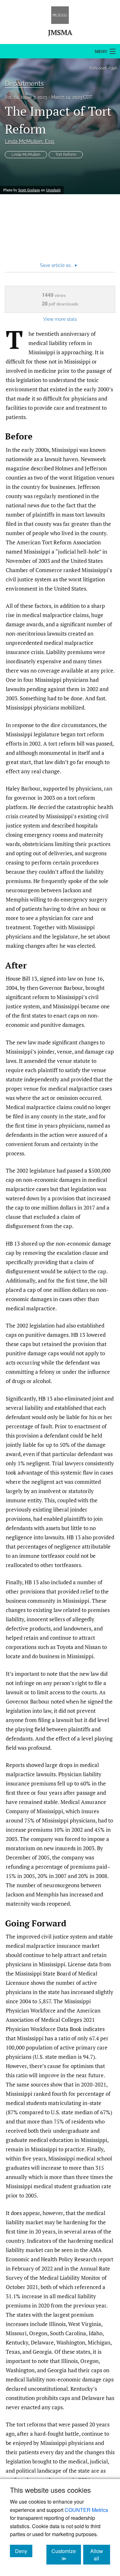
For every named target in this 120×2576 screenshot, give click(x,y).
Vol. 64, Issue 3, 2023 (26, 97)
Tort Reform (66, 155)
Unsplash (53, 190)
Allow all (100, 2555)
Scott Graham (29, 190)
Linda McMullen (30, 141)
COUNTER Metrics (86, 2510)
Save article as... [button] (58, 265)
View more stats (60, 319)
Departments (24, 84)
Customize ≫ (66, 2555)
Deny (24, 2551)
